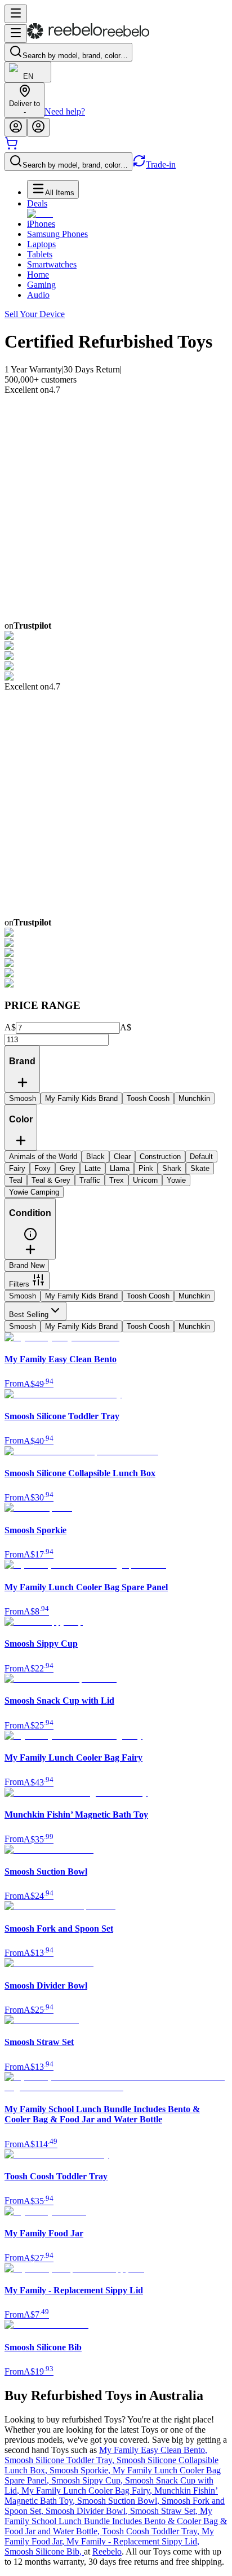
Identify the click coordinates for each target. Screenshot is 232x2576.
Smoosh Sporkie (81, 2470)
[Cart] (11, 147)
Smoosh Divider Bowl (88, 2511)
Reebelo (107, 2551)
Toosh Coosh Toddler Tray (152, 2531)
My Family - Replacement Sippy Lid (133, 2541)
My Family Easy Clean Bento (153, 2450)
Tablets (40, 254)
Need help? (65, 111)
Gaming (41, 285)
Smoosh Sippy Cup (88, 2480)
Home (38, 275)
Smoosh (23, 1296)
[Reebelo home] (88, 36)
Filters (19, 1284)
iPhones (41, 224)
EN (28, 76)
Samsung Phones (57, 234)
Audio (38, 295)
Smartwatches (52, 264)
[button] (30, 1238)
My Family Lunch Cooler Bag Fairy (88, 2491)
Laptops (41, 244)
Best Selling (29, 1315)
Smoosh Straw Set (165, 2511)
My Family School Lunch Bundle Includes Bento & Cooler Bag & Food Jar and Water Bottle (116, 2521)
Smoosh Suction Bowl (119, 2501)
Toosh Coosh (148, 1296)
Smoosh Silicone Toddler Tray (61, 2460)
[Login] (16, 127)
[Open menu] (16, 14)
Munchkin (194, 1296)
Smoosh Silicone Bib (44, 2551)
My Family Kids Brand (81, 1296)
